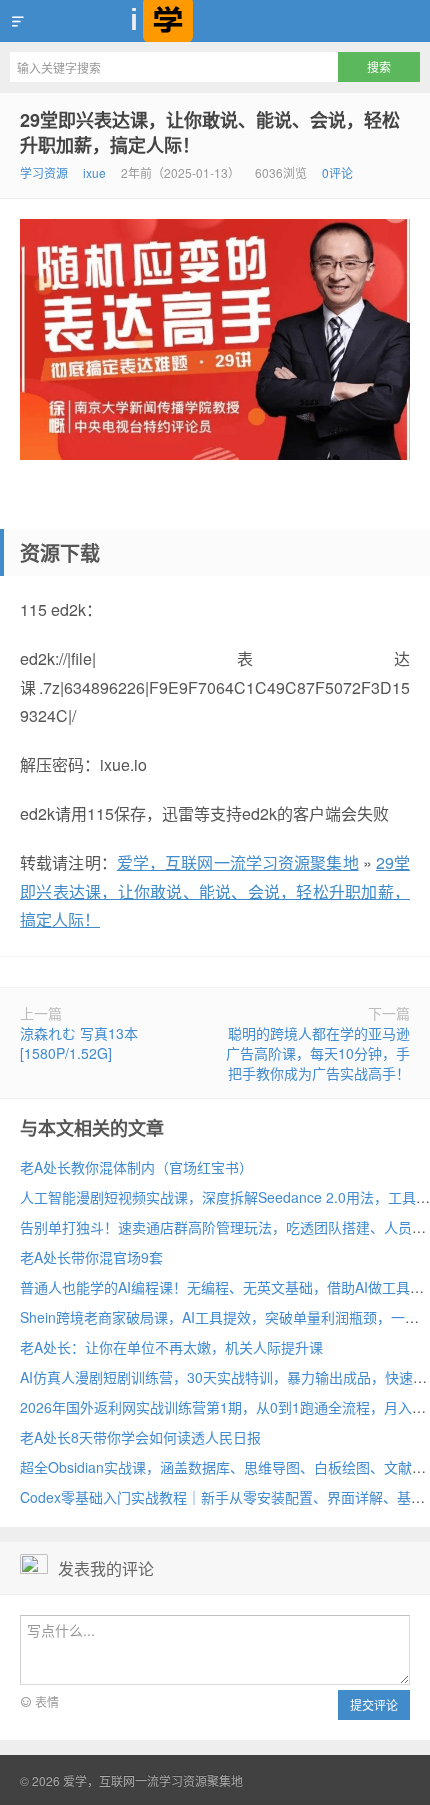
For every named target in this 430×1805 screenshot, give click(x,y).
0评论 (337, 172)
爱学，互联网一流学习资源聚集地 (215, 21)
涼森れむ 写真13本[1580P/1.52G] (79, 1043)
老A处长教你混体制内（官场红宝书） (136, 1167)
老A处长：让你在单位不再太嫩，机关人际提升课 (171, 1347)
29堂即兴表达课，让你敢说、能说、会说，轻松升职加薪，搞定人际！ (210, 132)
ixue (94, 172)
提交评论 (374, 1704)
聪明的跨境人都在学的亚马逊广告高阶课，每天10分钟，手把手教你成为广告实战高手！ (318, 1053)
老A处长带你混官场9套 (91, 1257)
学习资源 (44, 172)
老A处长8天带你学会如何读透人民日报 (140, 1437)
